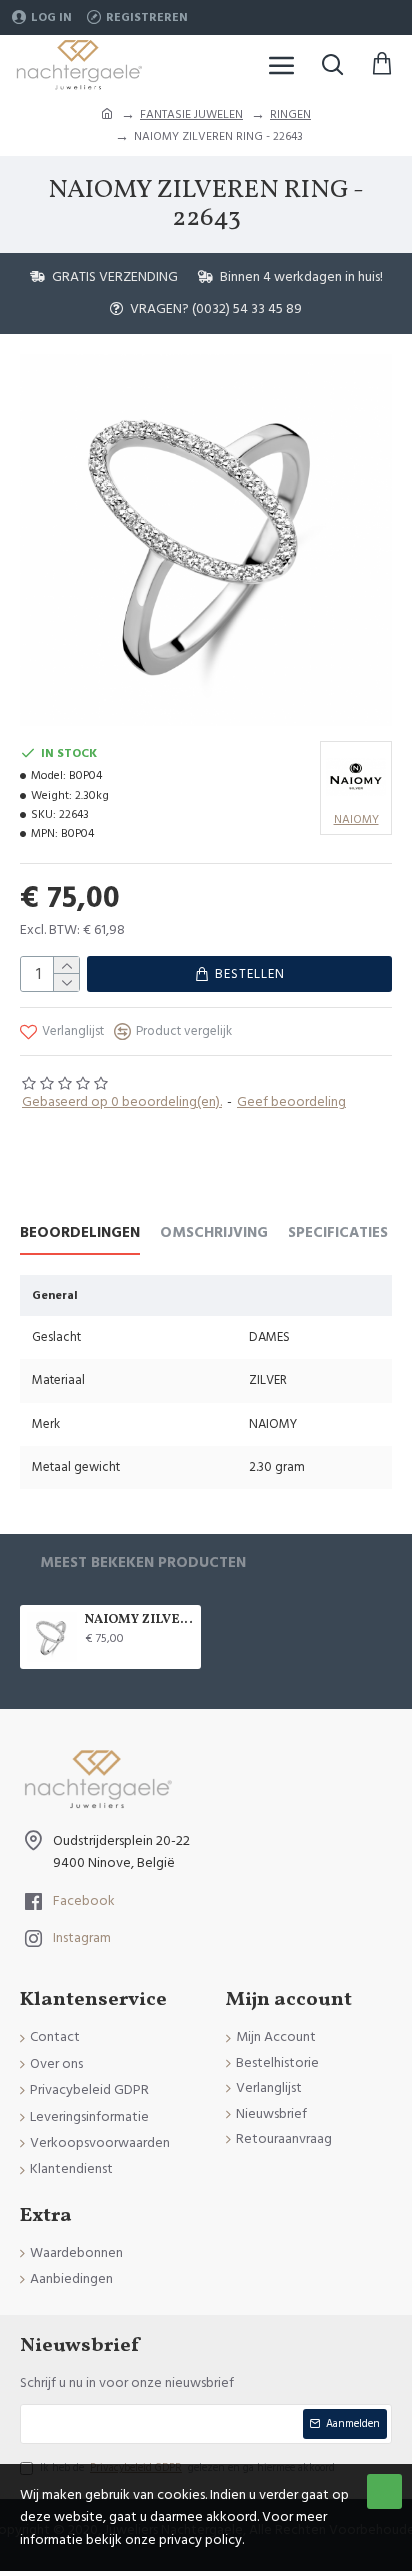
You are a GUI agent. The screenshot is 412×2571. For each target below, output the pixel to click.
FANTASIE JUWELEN (191, 114)
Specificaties (338, 1233)
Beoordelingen (80, 1233)
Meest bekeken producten (143, 1563)
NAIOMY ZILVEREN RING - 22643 (139, 1620)
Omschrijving (214, 1233)
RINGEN (290, 114)
